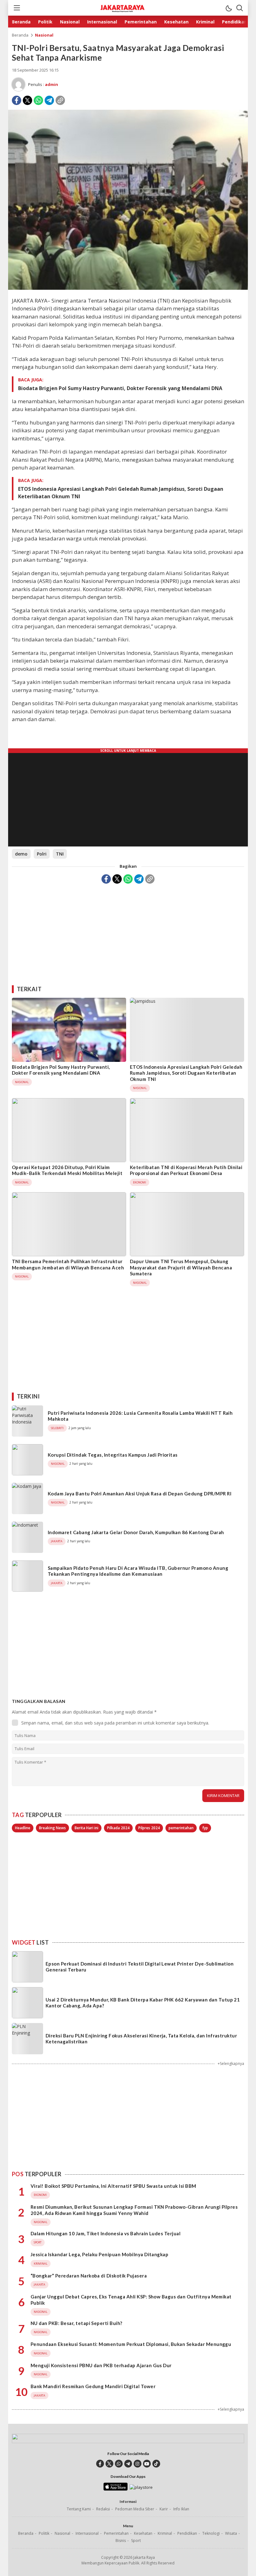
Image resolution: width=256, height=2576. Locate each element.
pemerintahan (181, 1828)
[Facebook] (17, 100)
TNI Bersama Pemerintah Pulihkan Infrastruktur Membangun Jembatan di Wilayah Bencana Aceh (68, 1264)
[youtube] (147, 2464)
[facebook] (100, 2464)
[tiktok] (156, 2464)
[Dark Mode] (229, 8)
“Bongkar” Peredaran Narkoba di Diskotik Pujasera (89, 2276)
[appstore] (115, 2489)
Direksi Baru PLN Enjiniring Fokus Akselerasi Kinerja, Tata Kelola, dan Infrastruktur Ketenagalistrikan (141, 2039)
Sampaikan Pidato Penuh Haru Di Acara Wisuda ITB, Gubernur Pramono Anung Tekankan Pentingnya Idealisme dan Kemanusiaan (138, 1571)
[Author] (18, 84)
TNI (60, 854)
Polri (42, 854)
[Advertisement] (128, 932)
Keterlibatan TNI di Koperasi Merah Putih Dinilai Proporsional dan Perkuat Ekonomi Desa (186, 1170)
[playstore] (141, 2487)
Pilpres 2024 (149, 1828)
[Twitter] (27, 100)
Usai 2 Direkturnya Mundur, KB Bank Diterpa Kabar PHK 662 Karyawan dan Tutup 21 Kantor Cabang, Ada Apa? (143, 2003)
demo (21, 854)
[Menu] (17, 8)
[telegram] (128, 2464)
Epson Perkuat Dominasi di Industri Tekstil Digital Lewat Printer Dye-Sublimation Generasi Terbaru (140, 1967)
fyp (205, 1828)
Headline (23, 1828)
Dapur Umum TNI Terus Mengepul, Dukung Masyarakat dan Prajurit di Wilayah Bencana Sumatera (181, 1267)
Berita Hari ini (86, 1828)
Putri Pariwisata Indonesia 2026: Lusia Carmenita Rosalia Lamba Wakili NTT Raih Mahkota (140, 1416)
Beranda (20, 35)
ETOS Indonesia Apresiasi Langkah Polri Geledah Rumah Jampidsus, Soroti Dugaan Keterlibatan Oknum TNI (121, 493)
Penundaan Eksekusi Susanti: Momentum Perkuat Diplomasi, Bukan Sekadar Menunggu (131, 2344)
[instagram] (138, 2464)
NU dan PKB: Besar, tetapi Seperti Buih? (76, 2323)
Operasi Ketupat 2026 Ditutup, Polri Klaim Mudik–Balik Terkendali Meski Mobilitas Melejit (67, 1170)
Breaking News (52, 1828)
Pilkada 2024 (118, 1828)
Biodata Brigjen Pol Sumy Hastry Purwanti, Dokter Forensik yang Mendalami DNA (120, 388)
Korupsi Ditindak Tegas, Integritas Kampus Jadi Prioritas (113, 1455)
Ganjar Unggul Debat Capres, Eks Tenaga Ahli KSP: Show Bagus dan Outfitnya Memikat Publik (131, 2300)
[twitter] (109, 2464)
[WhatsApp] (38, 100)
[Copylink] (60, 100)
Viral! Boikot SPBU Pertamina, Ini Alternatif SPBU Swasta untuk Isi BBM (113, 2186)
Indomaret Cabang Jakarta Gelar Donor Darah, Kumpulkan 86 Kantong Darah (136, 1532)
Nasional (44, 35)
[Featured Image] (128, 288)
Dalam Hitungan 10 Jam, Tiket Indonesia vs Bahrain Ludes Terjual (106, 2233)
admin (52, 84)
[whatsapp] (119, 2464)
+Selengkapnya (231, 2064)
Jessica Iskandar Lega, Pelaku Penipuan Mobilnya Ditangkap (99, 2254)
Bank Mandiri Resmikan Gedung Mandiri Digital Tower (93, 2386)
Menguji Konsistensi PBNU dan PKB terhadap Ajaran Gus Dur (101, 2365)
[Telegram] (49, 100)
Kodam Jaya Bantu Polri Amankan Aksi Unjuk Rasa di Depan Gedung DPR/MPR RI (140, 1494)
